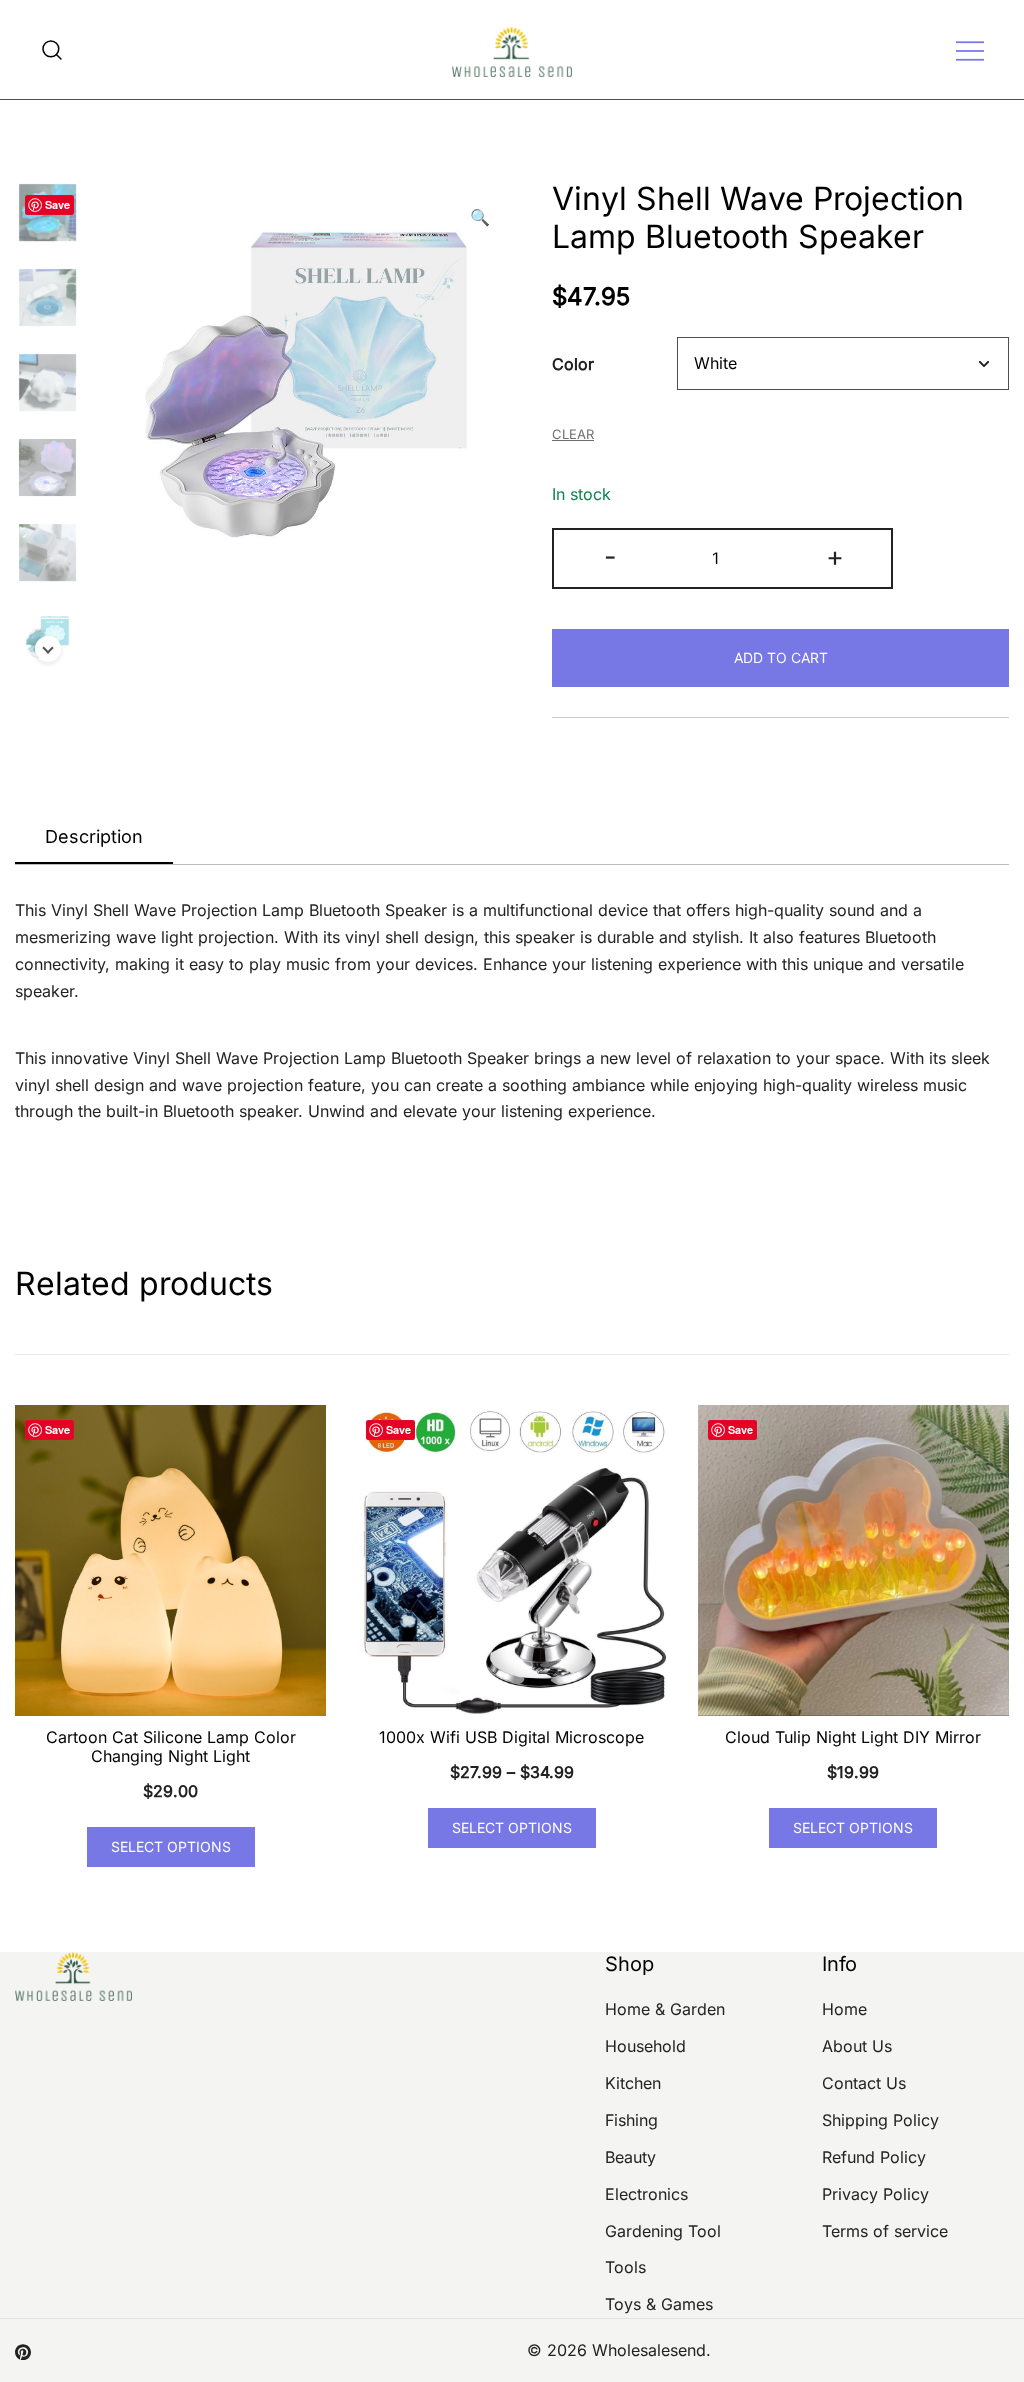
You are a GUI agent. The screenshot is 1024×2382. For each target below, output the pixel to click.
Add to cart (781, 657)
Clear (573, 434)
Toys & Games (659, 2304)
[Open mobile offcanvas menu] (970, 49)
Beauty (630, 2157)
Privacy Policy (875, 2194)
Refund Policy (874, 2157)
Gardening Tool (663, 2231)
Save (57, 204)
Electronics (646, 2194)
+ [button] (835, 556)
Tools (625, 2267)
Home (844, 2009)
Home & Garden (665, 2009)
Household (645, 2046)
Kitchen (633, 2083)
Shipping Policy (880, 2120)
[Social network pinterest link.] (23, 2350)
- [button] (610, 556)
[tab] (94, 838)
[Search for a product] (52, 49)
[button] (480, 217)
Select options (171, 1846)
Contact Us (864, 2083)
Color (573, 364)
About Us (857, 2046)
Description (94, 836)
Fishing (631, 2120)
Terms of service (885, 2231)
